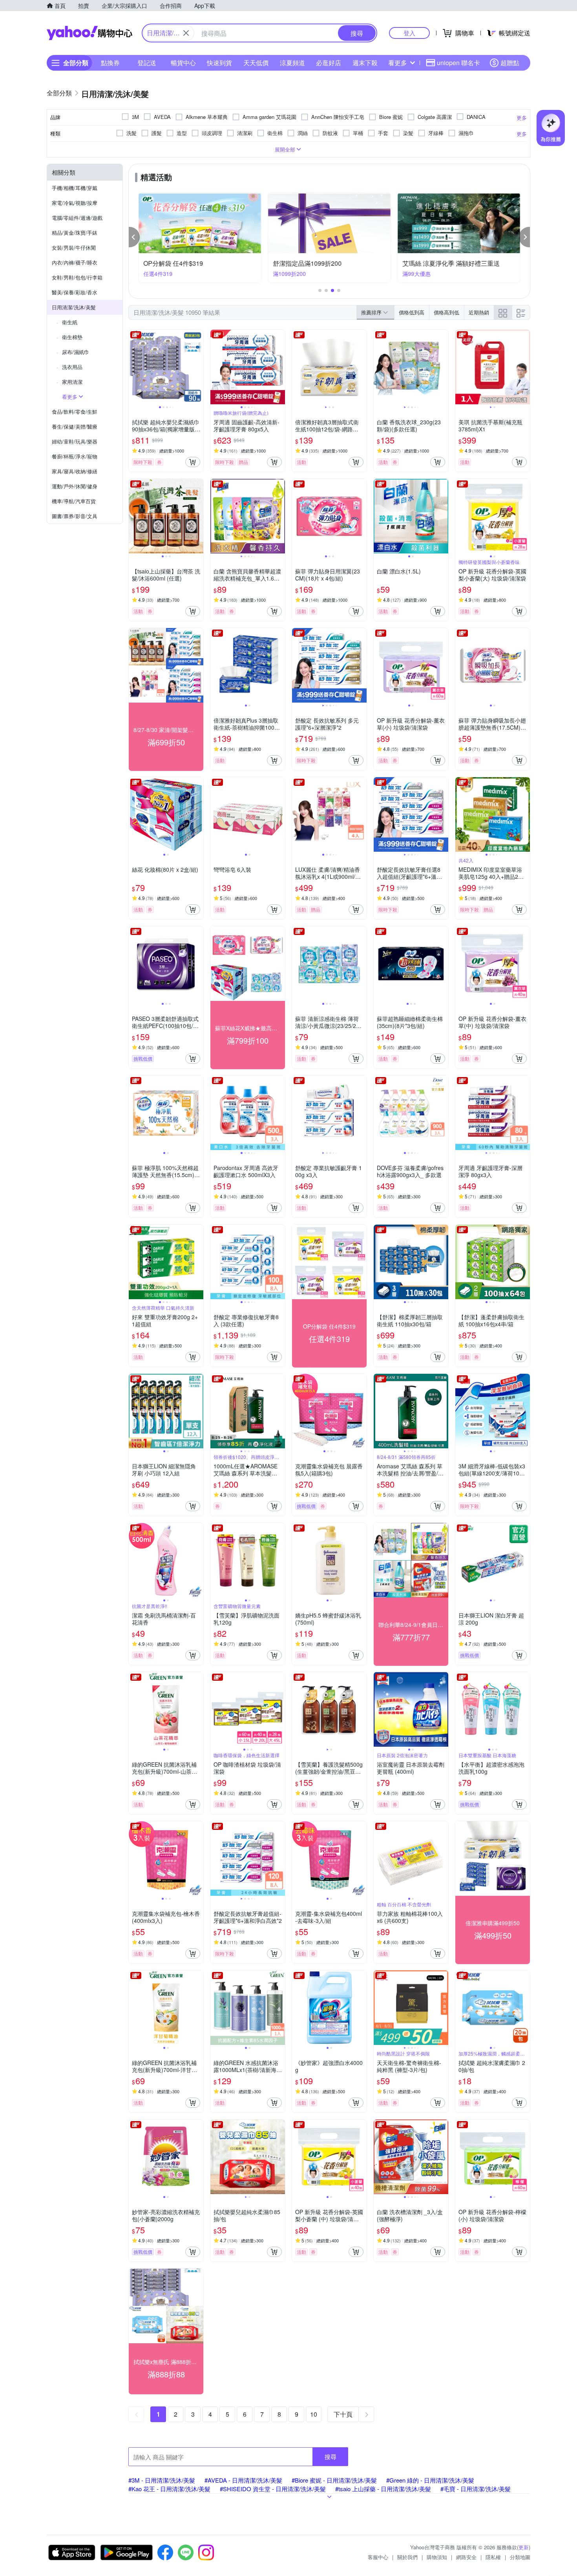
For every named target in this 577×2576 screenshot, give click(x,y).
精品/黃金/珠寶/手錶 (75, 233)
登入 (409, 33)
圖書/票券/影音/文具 (75, 516)
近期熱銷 (479, 312)
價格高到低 (446, 312)
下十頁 (343, 2414)
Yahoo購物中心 (89, 33)
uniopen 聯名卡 (458, 63)
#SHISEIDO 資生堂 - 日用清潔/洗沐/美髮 (273, 2489)
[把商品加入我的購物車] (193, 462)
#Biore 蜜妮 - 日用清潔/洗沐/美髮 (334, 2480)
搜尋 (330, 2456)
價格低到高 (412, 312)
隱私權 (493, 2557)
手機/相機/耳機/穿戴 (75, 188)
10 (314, 2414)
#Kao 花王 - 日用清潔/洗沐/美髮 (169, 2489)
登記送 (147, 63)
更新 (524, 2547)
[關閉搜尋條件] (186, 33)
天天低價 (256, 63)
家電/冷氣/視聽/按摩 (75, 203)
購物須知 (437, 2557)
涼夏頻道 (292, 63)
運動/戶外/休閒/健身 (75, 486)
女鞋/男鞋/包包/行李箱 (77, 277)
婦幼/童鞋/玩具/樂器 (75, 441)
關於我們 (407, 2557)
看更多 (398, 63)
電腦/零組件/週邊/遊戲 (77, 218)
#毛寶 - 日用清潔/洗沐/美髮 (476, 2489)
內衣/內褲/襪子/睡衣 (75, 262)
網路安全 (466, 2557)
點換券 (110, 63)
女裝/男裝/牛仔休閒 (74, 247)
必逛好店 (329, 63)
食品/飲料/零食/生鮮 (75, 412)
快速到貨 (219, 63)
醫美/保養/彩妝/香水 (75, 292)
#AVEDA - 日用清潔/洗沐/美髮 (243, 2480)
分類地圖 (520, 2557)
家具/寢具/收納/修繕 (75, 471)
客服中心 (378, 2557)
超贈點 (510, 63)
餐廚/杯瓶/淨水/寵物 (75, 456)
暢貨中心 (183, 63)
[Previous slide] (134, 367)
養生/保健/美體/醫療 (75, 426)
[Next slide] (198, 367)
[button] (134, 237)
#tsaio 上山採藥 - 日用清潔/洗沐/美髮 (383, 2489)
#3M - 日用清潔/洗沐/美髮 (162, 2480)
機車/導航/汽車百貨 (74, 501)
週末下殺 (365, 63)
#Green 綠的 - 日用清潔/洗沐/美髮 (430, 2480)
